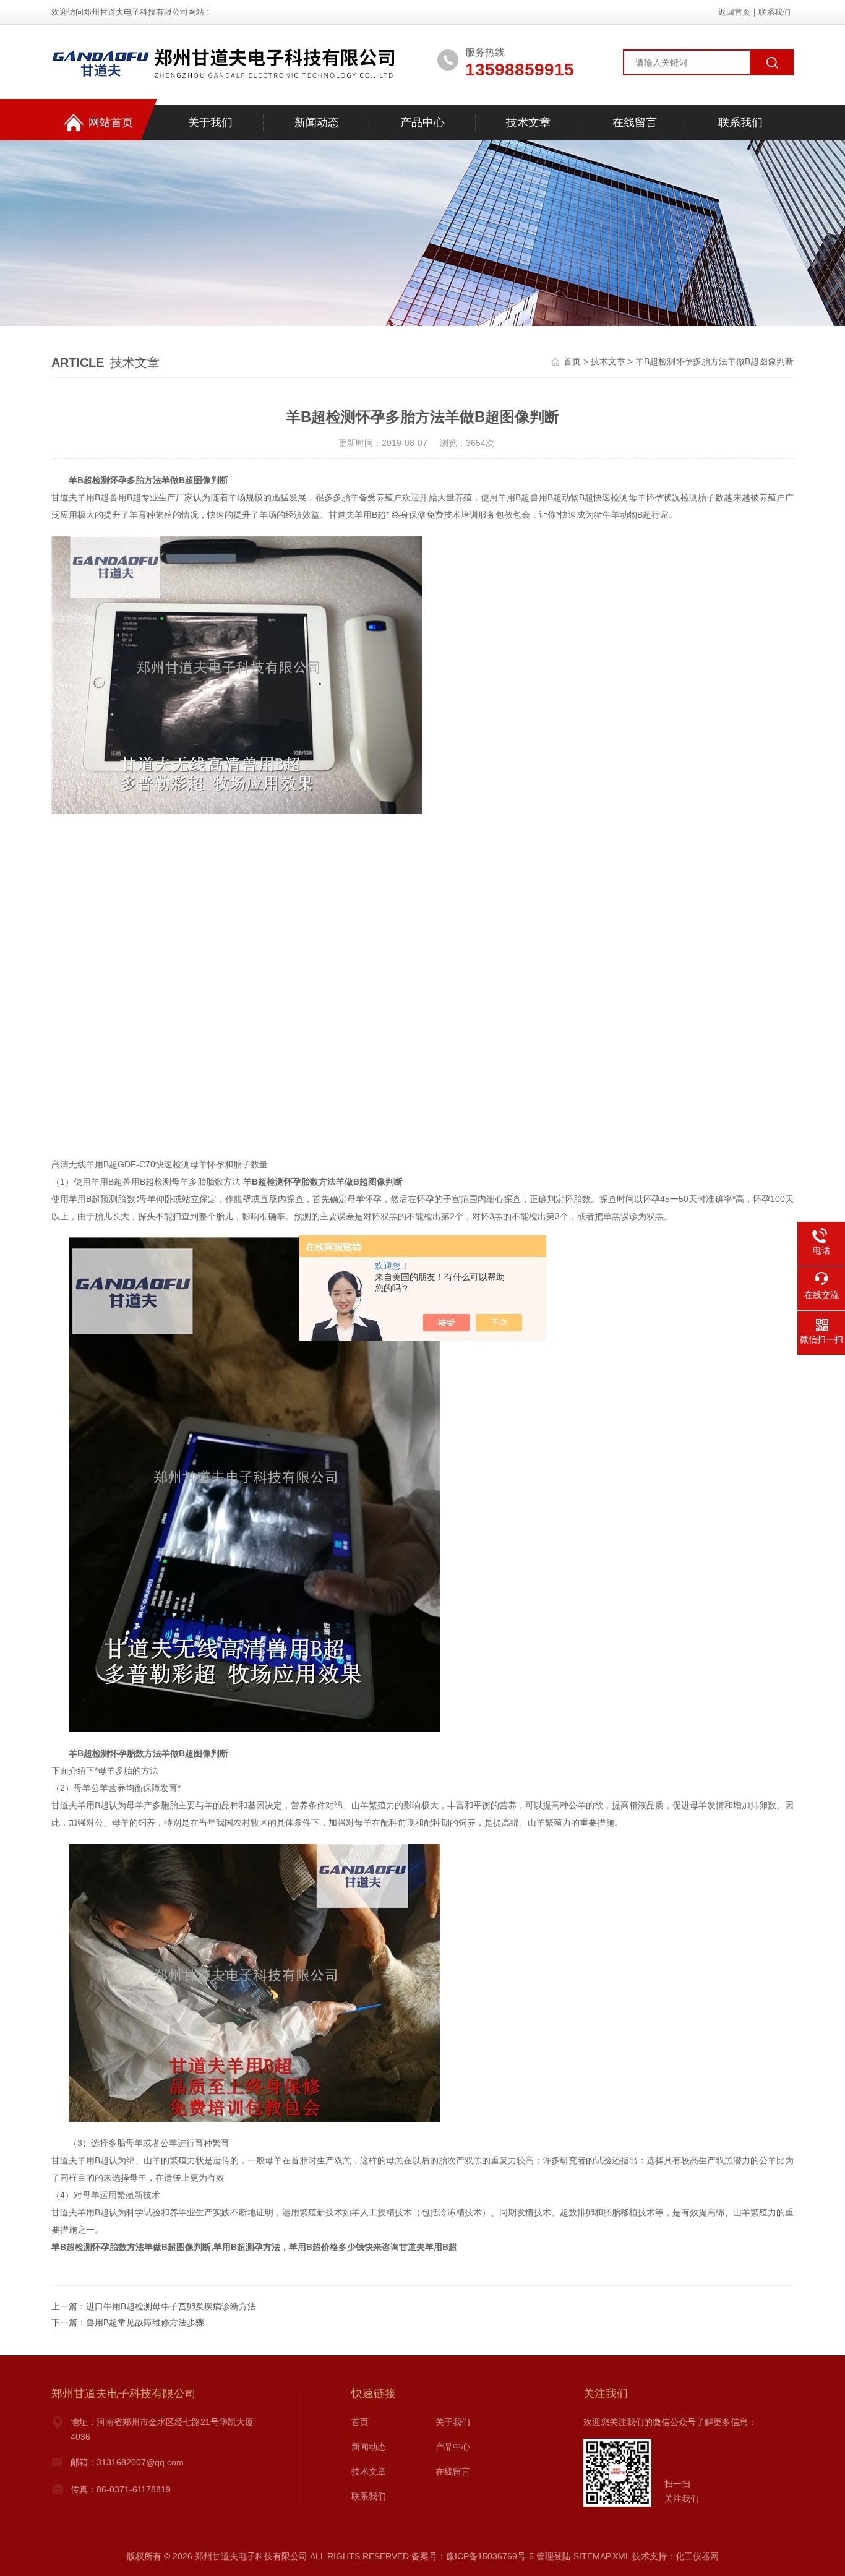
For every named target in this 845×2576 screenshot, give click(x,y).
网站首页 (111, 122)
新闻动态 (317, 122)
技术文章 (528, 122)
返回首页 (734, 12)
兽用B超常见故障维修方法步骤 (145, 2322)
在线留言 (635, 122)
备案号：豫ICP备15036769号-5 (473, 2556)
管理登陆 (554, 2556)
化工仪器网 (697, 2556)
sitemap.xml (602, 2556)
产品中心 (422, 122)
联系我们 (774, 12)
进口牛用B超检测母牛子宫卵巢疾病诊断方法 (171, 2306)
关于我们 (210, 122)
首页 (572, 361)
